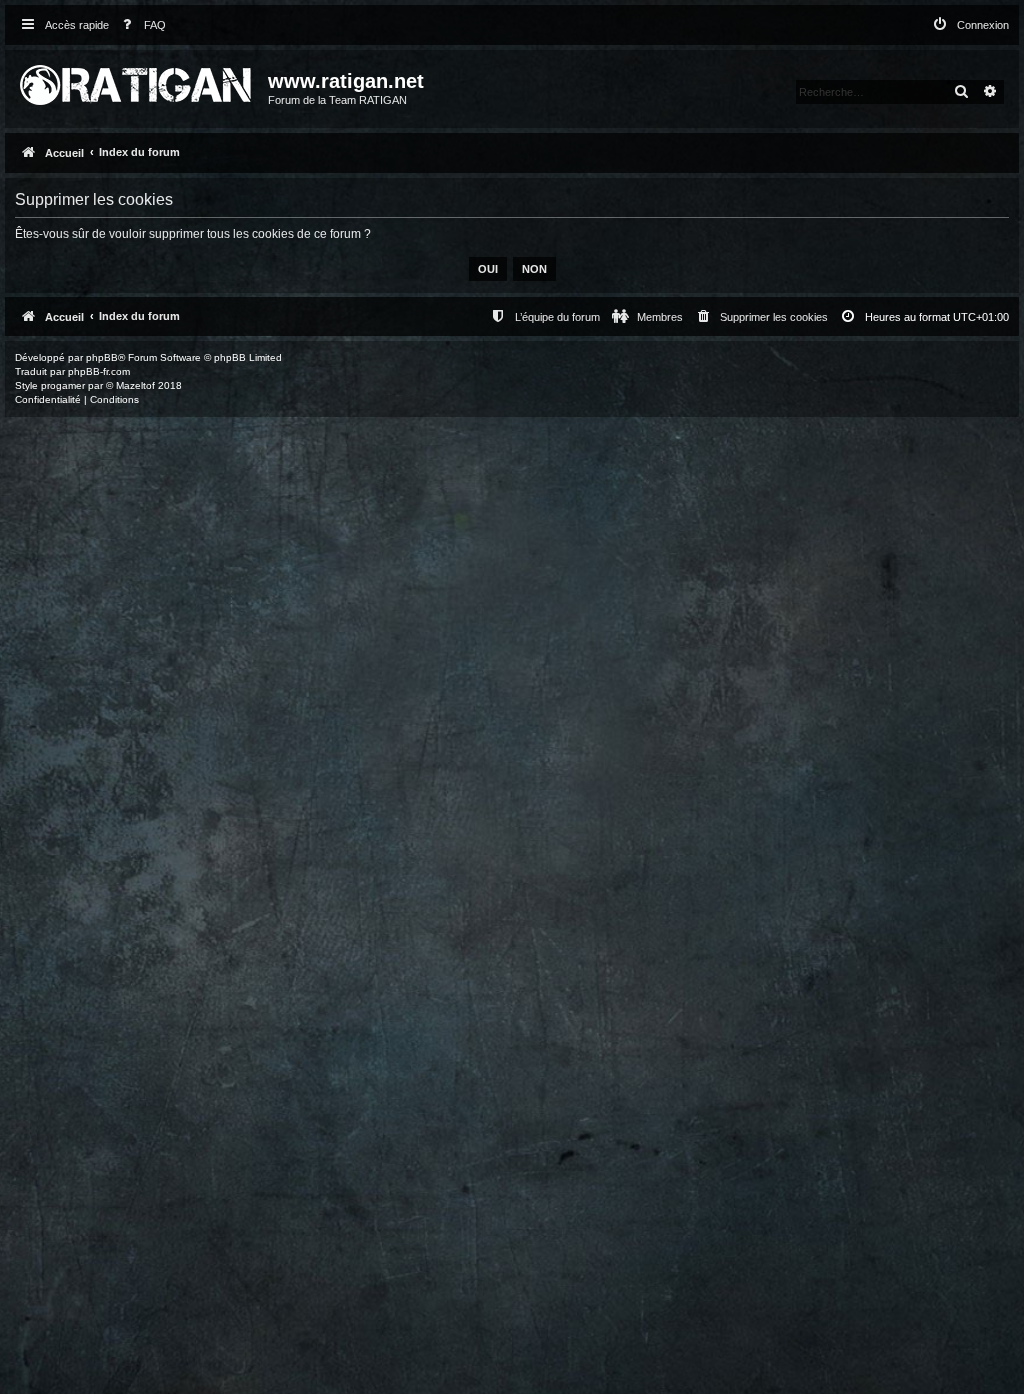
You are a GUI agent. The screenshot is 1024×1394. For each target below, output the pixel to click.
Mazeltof (135, 385)
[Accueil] (139, 81)
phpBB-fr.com (99, 371)
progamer (63, 385)
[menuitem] (140, 25)
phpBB (102, 357)
